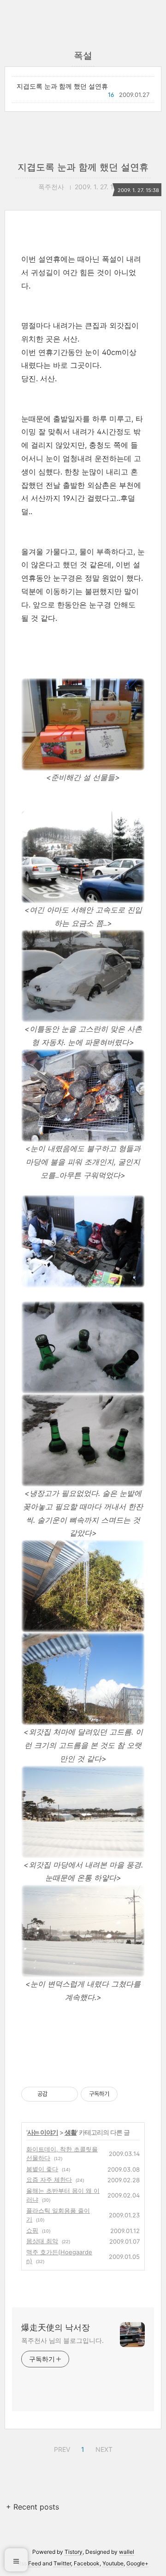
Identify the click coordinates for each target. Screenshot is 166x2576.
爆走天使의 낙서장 (56, 2327)
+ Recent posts (33, 2507)
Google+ (137, 2563)
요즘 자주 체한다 (49, 2180)
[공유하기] (56, 2094)
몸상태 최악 (42, 2241)
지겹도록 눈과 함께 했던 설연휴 (62, 86)
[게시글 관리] (68, 2094)
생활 (71, 2132)
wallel (127, 2552)
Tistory (74, 2552)
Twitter (62, 2563)
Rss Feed (29, 2563)
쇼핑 (32, 2230)
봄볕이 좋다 (42, 2169)
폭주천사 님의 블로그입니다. (62, 2340)
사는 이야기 (43, 2132)
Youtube (113, 2563)
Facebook (87, 2563)
